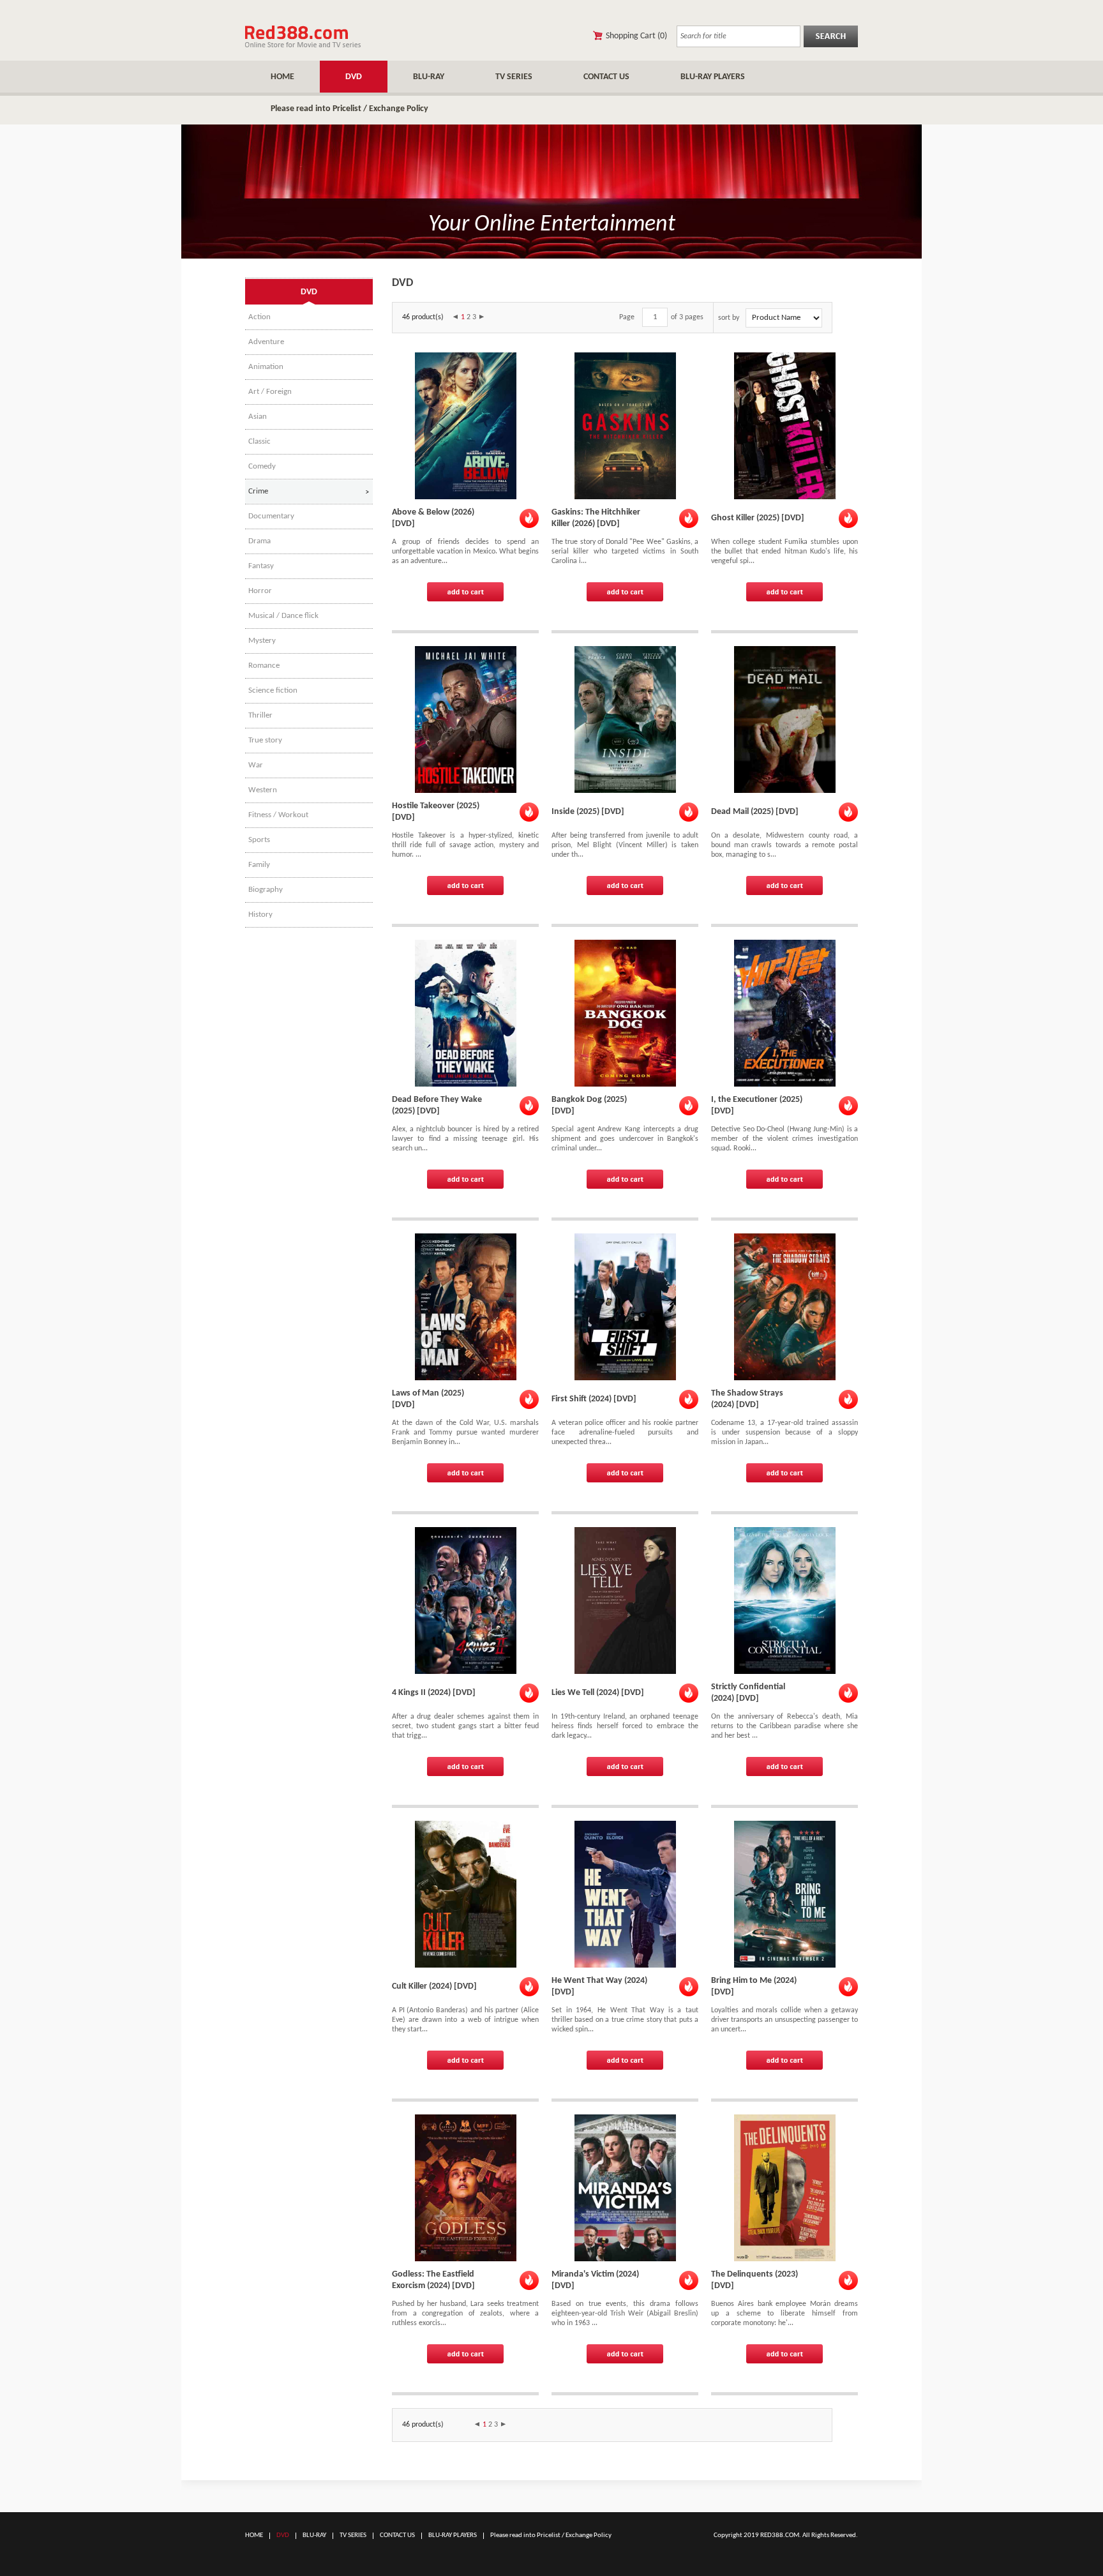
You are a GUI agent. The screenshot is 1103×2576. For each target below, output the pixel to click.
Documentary (271, 516)
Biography (266, 890)
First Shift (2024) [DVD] (594, 1399)
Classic (259, 441)
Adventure (266, 342)
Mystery (262, 641)
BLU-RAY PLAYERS (713, 77)
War (256, 765)
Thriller (260, 715)
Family (259, 865)
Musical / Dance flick (283, 616)
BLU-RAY (429, 77)
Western (263, 790)
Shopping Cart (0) (636, 36)
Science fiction (273, 690)
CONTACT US (606, 77)
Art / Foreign (270, 392)
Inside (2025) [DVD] (588, 812)
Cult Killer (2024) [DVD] (434, 1986)
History (260, 915)
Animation (266, 367)
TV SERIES (514, 77)
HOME (282, 77)
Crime (258, 491)
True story (265, 740)
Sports (259, 840)
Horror (260, 591)
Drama (259, 541)
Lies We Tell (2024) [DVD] (598, 1693)
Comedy (262, 466)
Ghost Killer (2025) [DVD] (758, 518)
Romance (264, 666)
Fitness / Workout (278, 815)
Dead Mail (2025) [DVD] (755, 812)
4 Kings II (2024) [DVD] (434, 1693)
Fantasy (261, 566)
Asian (258, 417)
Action (259, 317)
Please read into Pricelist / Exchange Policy (349, 109)
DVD (354, 77)
